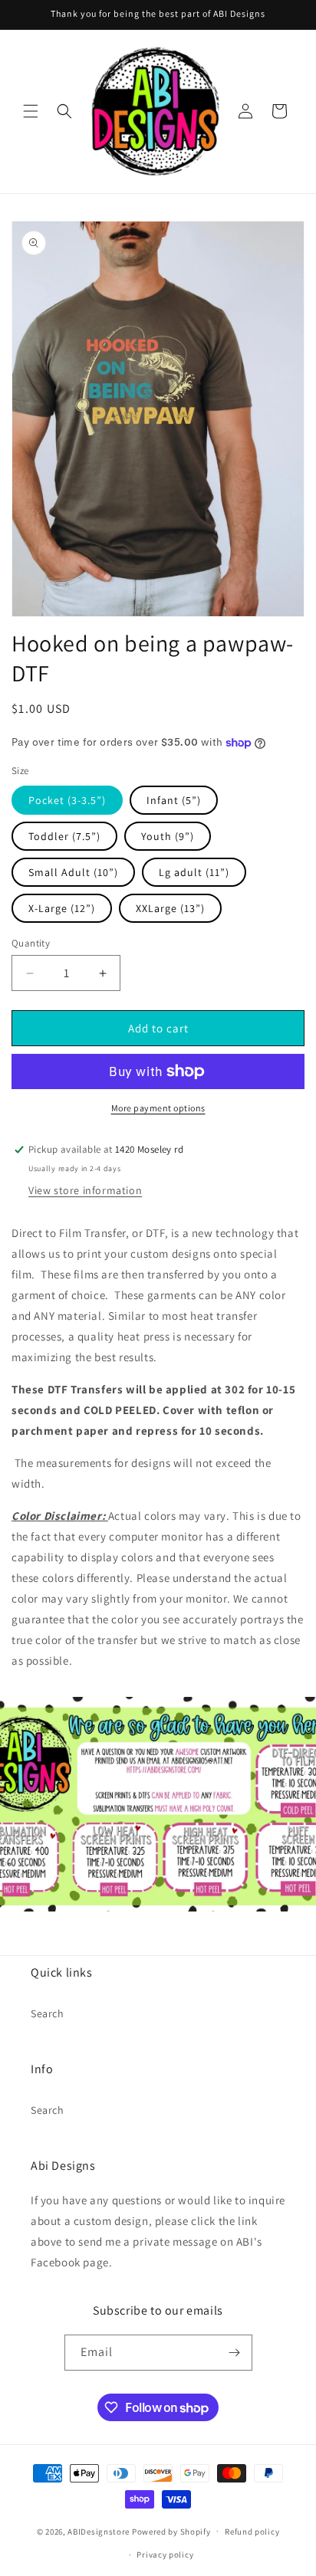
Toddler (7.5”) (64, 836)
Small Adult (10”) (73, 872)
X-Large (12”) (62, 908)
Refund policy (252, 2532)
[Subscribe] (235, 2353)
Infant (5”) (174, 800)
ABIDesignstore (99, 2531)
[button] (31, 111)
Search (48, 2013)
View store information (85, 1190)
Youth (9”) (168, 836)
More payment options (158, 1108)
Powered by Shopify (171, 2531)
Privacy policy (165, 2555)
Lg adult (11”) (194, 872)
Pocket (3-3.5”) (67, 800)
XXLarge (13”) (170, 908)
